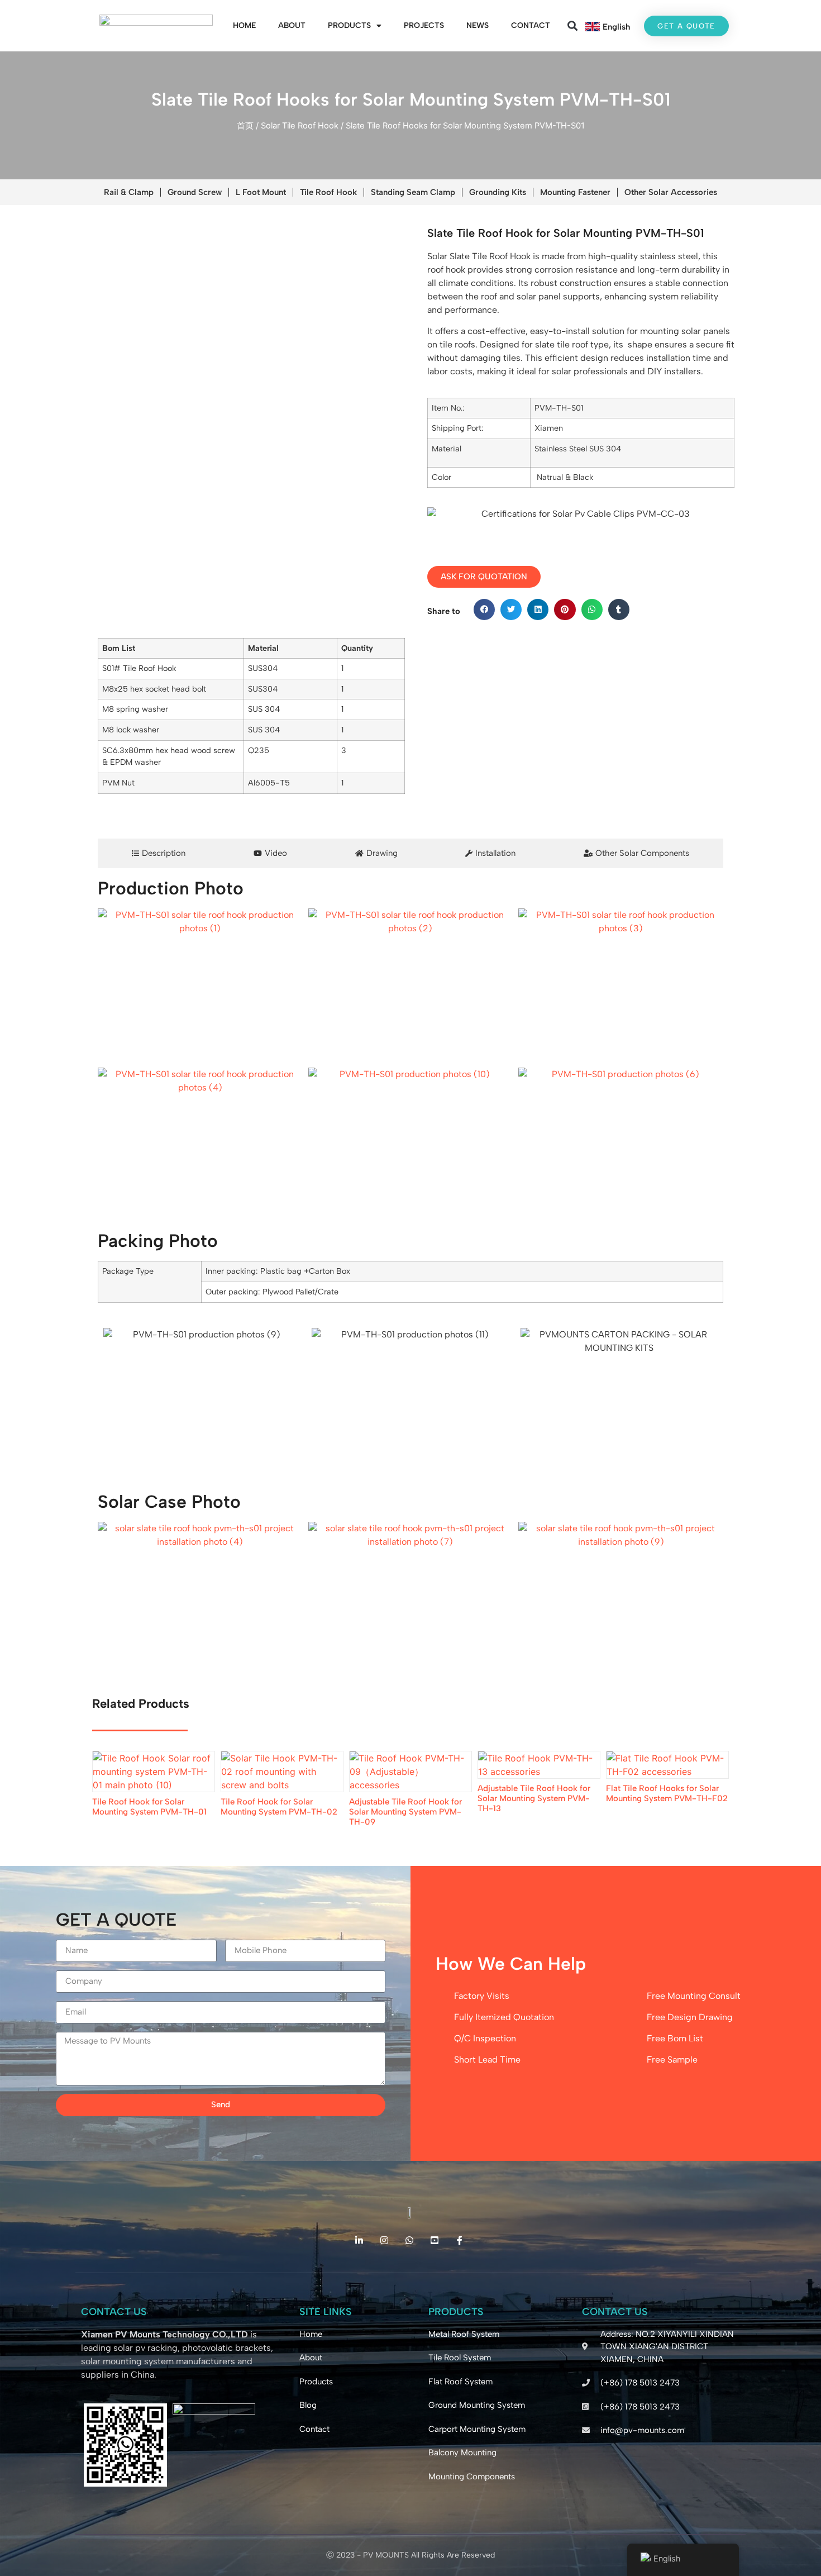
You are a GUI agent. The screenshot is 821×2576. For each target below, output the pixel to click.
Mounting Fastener (575, 192)
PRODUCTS (349, 25)
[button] (573, 26)
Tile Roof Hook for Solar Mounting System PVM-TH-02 (279, 1807)
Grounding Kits (498, 192)
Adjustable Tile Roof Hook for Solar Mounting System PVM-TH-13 (534, 1798)
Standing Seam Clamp (413, 192)
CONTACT (531, 25)
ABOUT (292, 25)
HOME (244, 25)
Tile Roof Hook (328, 192)
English (616, 27)
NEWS (478, 25)
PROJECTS (424, 25)
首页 (245, 126)
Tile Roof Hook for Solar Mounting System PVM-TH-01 (149, 1807)
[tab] (159, 853)
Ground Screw (195, 192)
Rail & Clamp (129, 192)
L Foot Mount (261, 192)
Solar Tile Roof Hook (300, 126)
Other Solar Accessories (671, 192)
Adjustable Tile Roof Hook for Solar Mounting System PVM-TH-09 (405, 1812)
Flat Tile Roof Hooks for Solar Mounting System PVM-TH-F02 (667, 1793)
